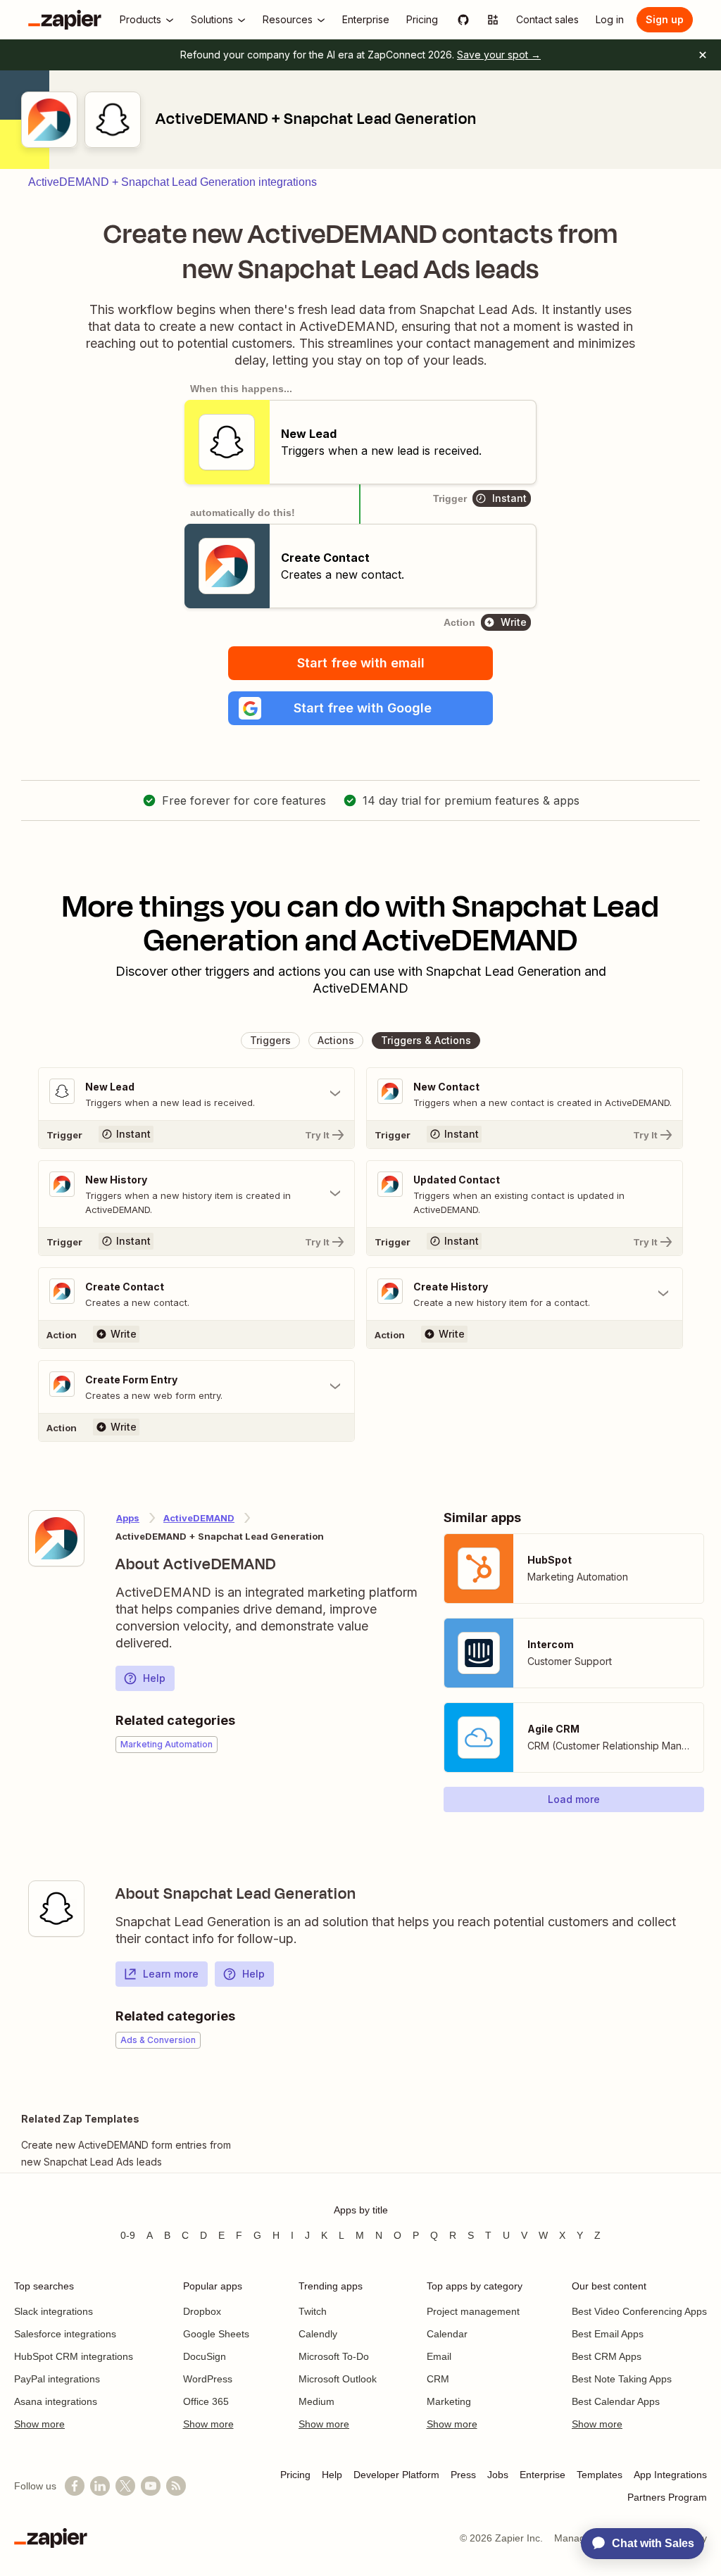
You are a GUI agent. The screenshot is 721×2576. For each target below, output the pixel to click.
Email (439, 2356)
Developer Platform (396, 2475)
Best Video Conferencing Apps (639, 2311)
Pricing (295, 2475)
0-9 (128, 2235)
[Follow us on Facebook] (75, 2486)
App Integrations (670, 2475)
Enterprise (543, 2475)
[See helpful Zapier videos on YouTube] (151, 2486)
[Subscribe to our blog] (176, 2486)
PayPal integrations (57, 2379)
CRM (438, 2379)
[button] (360, 708)
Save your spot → (499, 55)
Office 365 (206, 2401)
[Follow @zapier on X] (125, 2486)
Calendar (447, 2334)
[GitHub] (463, 20)
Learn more (171, 1974)
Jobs (498, 2475)
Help (154, 1678)
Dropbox (202, 2311)
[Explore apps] (493, 20)
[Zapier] (65, 20)
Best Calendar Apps (616, 2401)
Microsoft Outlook (338, 2379)
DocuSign (205, 2356)
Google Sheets (216, 2334)
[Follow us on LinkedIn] (100, 2486)
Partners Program (667, 2497)
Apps (128, 1518)
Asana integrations (56, 2401)
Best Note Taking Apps (622, 2379)
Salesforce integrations (65, 2334)
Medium (316, 2401)
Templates (600, 2475)
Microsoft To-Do (334, 2356)
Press (463, 2475)
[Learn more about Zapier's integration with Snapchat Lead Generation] (56, 1909)
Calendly (318, 2334)
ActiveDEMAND (199, 1518)
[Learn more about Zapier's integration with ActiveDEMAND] (56, 1538)
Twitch (313, 2311)
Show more (39, 2424)
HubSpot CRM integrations (74, 2356)
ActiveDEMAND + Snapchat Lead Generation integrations (173, 182)
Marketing (449, 2401)
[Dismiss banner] (703, 55)
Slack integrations (54, 2311)
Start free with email (361, 663)
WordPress (208, 2379)
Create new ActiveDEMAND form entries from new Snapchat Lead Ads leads (126, 2153)
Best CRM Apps (607, 2356)
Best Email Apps (608, 2334)
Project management (473, 2311)
